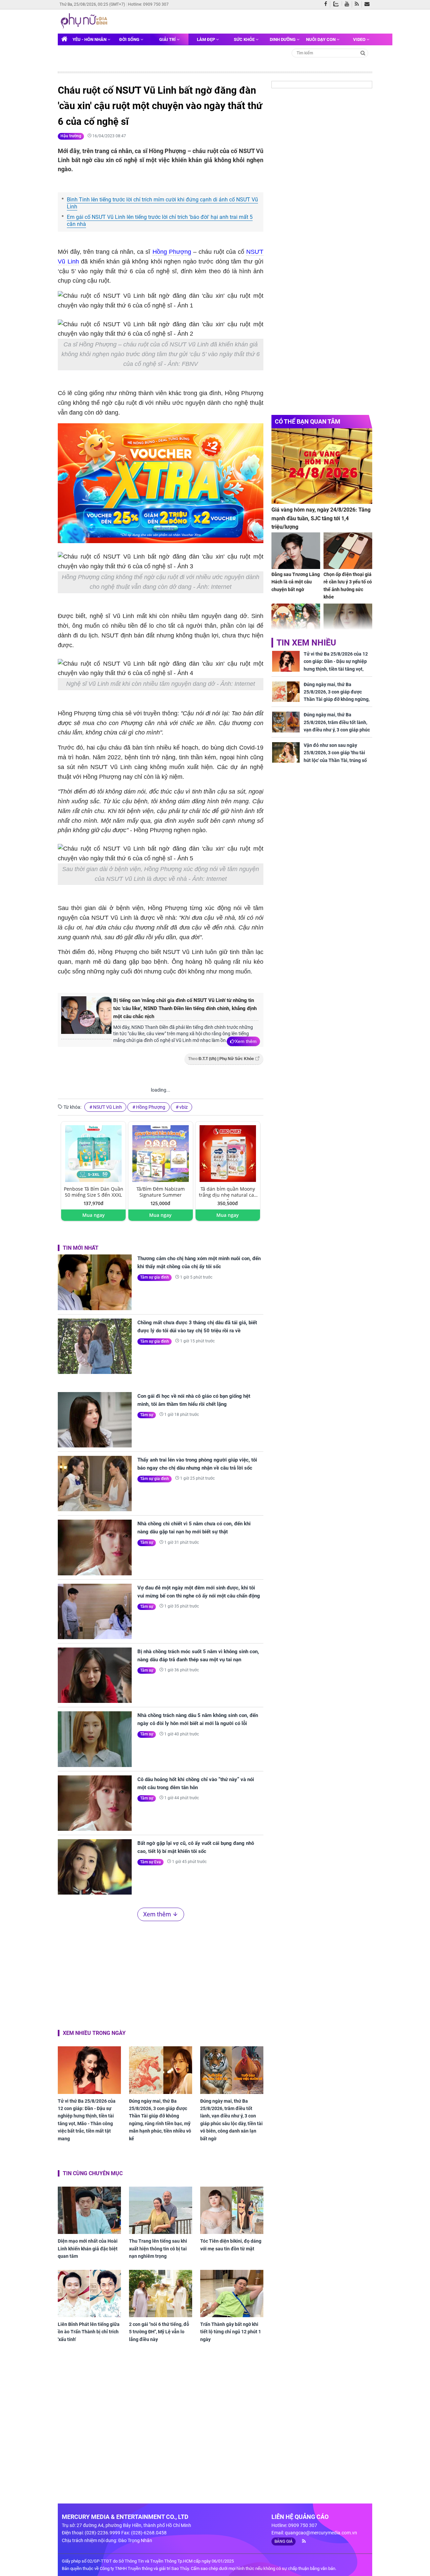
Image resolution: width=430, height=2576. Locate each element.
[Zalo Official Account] (337, 3)
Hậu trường (71, 136)
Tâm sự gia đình (155, 1277)
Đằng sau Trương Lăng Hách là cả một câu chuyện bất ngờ (296, 582)
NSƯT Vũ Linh (107, 1107)
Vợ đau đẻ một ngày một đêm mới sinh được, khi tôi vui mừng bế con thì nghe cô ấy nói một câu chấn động (199, 1592)
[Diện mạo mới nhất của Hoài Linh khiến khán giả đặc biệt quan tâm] (89, 2210)
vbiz (184, 1107)
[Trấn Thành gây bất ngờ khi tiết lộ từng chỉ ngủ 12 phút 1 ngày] (232, 2294)
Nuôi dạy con (321, 39)
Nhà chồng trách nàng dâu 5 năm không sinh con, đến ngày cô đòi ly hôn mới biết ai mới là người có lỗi (198, 1719)
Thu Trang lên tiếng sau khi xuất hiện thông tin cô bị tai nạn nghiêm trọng (158, 2249)
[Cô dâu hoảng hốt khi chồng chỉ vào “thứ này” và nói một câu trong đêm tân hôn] (95, 1803)
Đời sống (130, 39)
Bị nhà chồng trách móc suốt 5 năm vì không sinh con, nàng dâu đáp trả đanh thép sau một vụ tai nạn (198, 1656)
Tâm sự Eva (150, 1862)
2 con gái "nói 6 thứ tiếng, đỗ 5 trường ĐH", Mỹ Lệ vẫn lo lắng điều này (159, 2332)
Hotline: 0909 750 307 (148, 4)
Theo (221, 1059)
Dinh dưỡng (283, 39)
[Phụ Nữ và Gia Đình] (85, 21)
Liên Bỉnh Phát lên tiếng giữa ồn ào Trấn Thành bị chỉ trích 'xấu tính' (89, 2332)
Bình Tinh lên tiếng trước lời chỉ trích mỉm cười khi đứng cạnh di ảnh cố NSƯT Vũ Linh (162, 203)
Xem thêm (246, 1041)
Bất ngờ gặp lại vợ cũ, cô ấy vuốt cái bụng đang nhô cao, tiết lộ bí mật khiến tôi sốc (196, 1847)
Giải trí (168, 39)
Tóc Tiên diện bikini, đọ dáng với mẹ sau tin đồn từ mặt (231, 2245)
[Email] (368, 4)
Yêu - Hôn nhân (90, 39)
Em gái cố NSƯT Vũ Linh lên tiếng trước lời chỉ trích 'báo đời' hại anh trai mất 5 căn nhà (160, 221)
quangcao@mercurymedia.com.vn (321, 2533)
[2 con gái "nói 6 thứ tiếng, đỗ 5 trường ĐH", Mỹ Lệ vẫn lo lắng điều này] (161, 2294)
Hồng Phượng (172, 252)
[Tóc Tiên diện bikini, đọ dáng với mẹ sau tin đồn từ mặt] (232, 2210)
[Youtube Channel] (348, 4)
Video (360, 39)
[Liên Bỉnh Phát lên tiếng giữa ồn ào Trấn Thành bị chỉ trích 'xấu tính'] (89, 2294)
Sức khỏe (245, 39)
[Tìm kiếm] (363, 53)
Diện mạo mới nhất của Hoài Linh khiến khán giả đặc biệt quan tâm (88, 2249)
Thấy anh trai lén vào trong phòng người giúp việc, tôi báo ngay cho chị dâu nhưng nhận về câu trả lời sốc (197, 1464)
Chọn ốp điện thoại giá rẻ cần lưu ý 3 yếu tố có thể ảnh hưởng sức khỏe (348, 586)
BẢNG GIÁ (284, 2541)
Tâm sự (147, 1415)
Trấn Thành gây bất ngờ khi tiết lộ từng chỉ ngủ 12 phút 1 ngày (231, 2332)
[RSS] (358, 4)
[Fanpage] (327, 4)
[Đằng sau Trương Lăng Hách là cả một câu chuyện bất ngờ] (296, 551)
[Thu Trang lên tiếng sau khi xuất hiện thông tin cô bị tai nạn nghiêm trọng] (161, 2210)
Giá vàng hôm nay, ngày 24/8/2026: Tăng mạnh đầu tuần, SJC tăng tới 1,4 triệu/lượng (321, 518)
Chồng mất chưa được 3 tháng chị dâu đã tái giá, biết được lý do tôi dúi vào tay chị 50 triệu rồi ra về (197, 1327)
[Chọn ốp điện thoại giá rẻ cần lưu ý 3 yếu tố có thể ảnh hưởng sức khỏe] (348, 551)
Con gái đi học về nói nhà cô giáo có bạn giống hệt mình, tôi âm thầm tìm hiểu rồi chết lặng (194, 1400)
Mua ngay (94, 1215)
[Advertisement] (161, 1974)
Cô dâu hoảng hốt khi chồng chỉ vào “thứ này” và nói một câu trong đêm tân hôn (196, 1783)
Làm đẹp (206, 39)
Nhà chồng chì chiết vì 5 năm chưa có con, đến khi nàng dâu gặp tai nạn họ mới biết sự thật (194, 1528)
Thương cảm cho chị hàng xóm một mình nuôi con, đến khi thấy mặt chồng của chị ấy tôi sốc (199, 1262)
